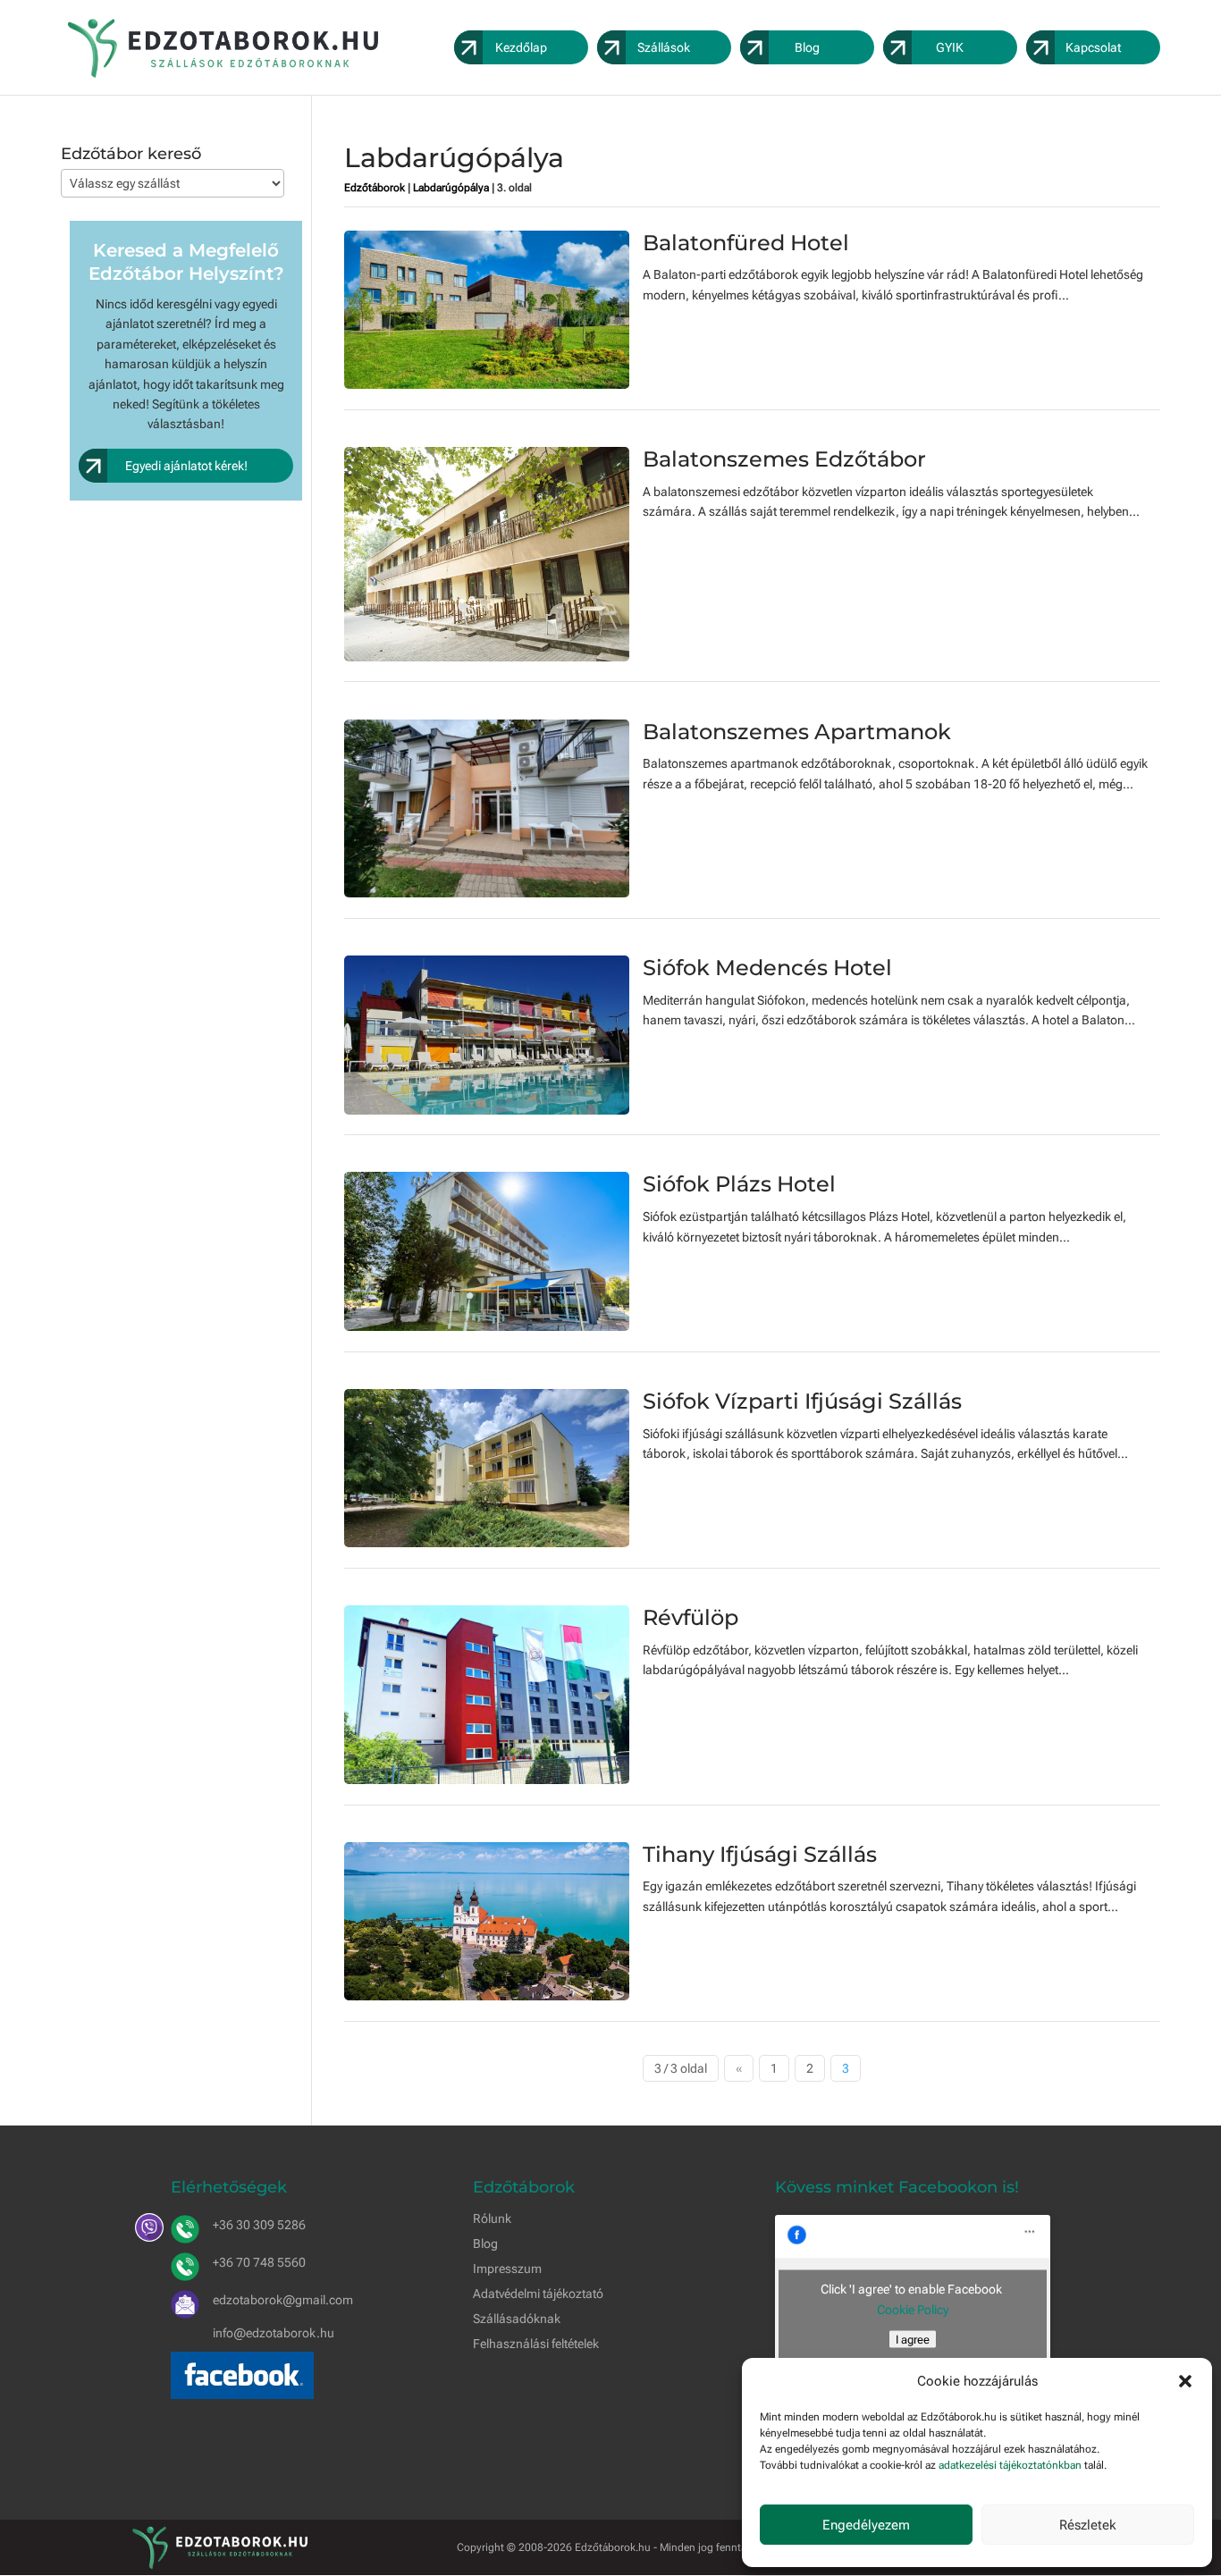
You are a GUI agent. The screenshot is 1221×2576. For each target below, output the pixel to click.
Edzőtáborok (375, 188)
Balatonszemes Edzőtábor (784, 459)
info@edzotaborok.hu (274, 2333)
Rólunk (492, 2218)
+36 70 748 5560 (259, 2262)
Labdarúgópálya (451, 188)
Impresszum (507, 2269)
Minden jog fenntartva (712, 2547)
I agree (913, 2340)
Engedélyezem (866, 2525)
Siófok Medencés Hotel (767, 968)
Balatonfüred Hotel (746, 243)
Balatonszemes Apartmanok (797, 732)
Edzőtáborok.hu (613, 2547)
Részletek (1088, 2525)
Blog (485, 2243)
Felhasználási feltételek (536, 2344)
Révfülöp (690, 1617)
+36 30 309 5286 (259, 2225)
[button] (1185, 2381)
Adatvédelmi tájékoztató (538, 2294)
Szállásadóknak (517, 2319)
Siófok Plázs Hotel (739, 1184)
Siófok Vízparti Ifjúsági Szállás (802, 1401)
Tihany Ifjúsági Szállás (760, 1854)
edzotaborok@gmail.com (283, 2300)
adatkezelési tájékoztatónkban (1010, 2465)
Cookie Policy (913, 2310)
